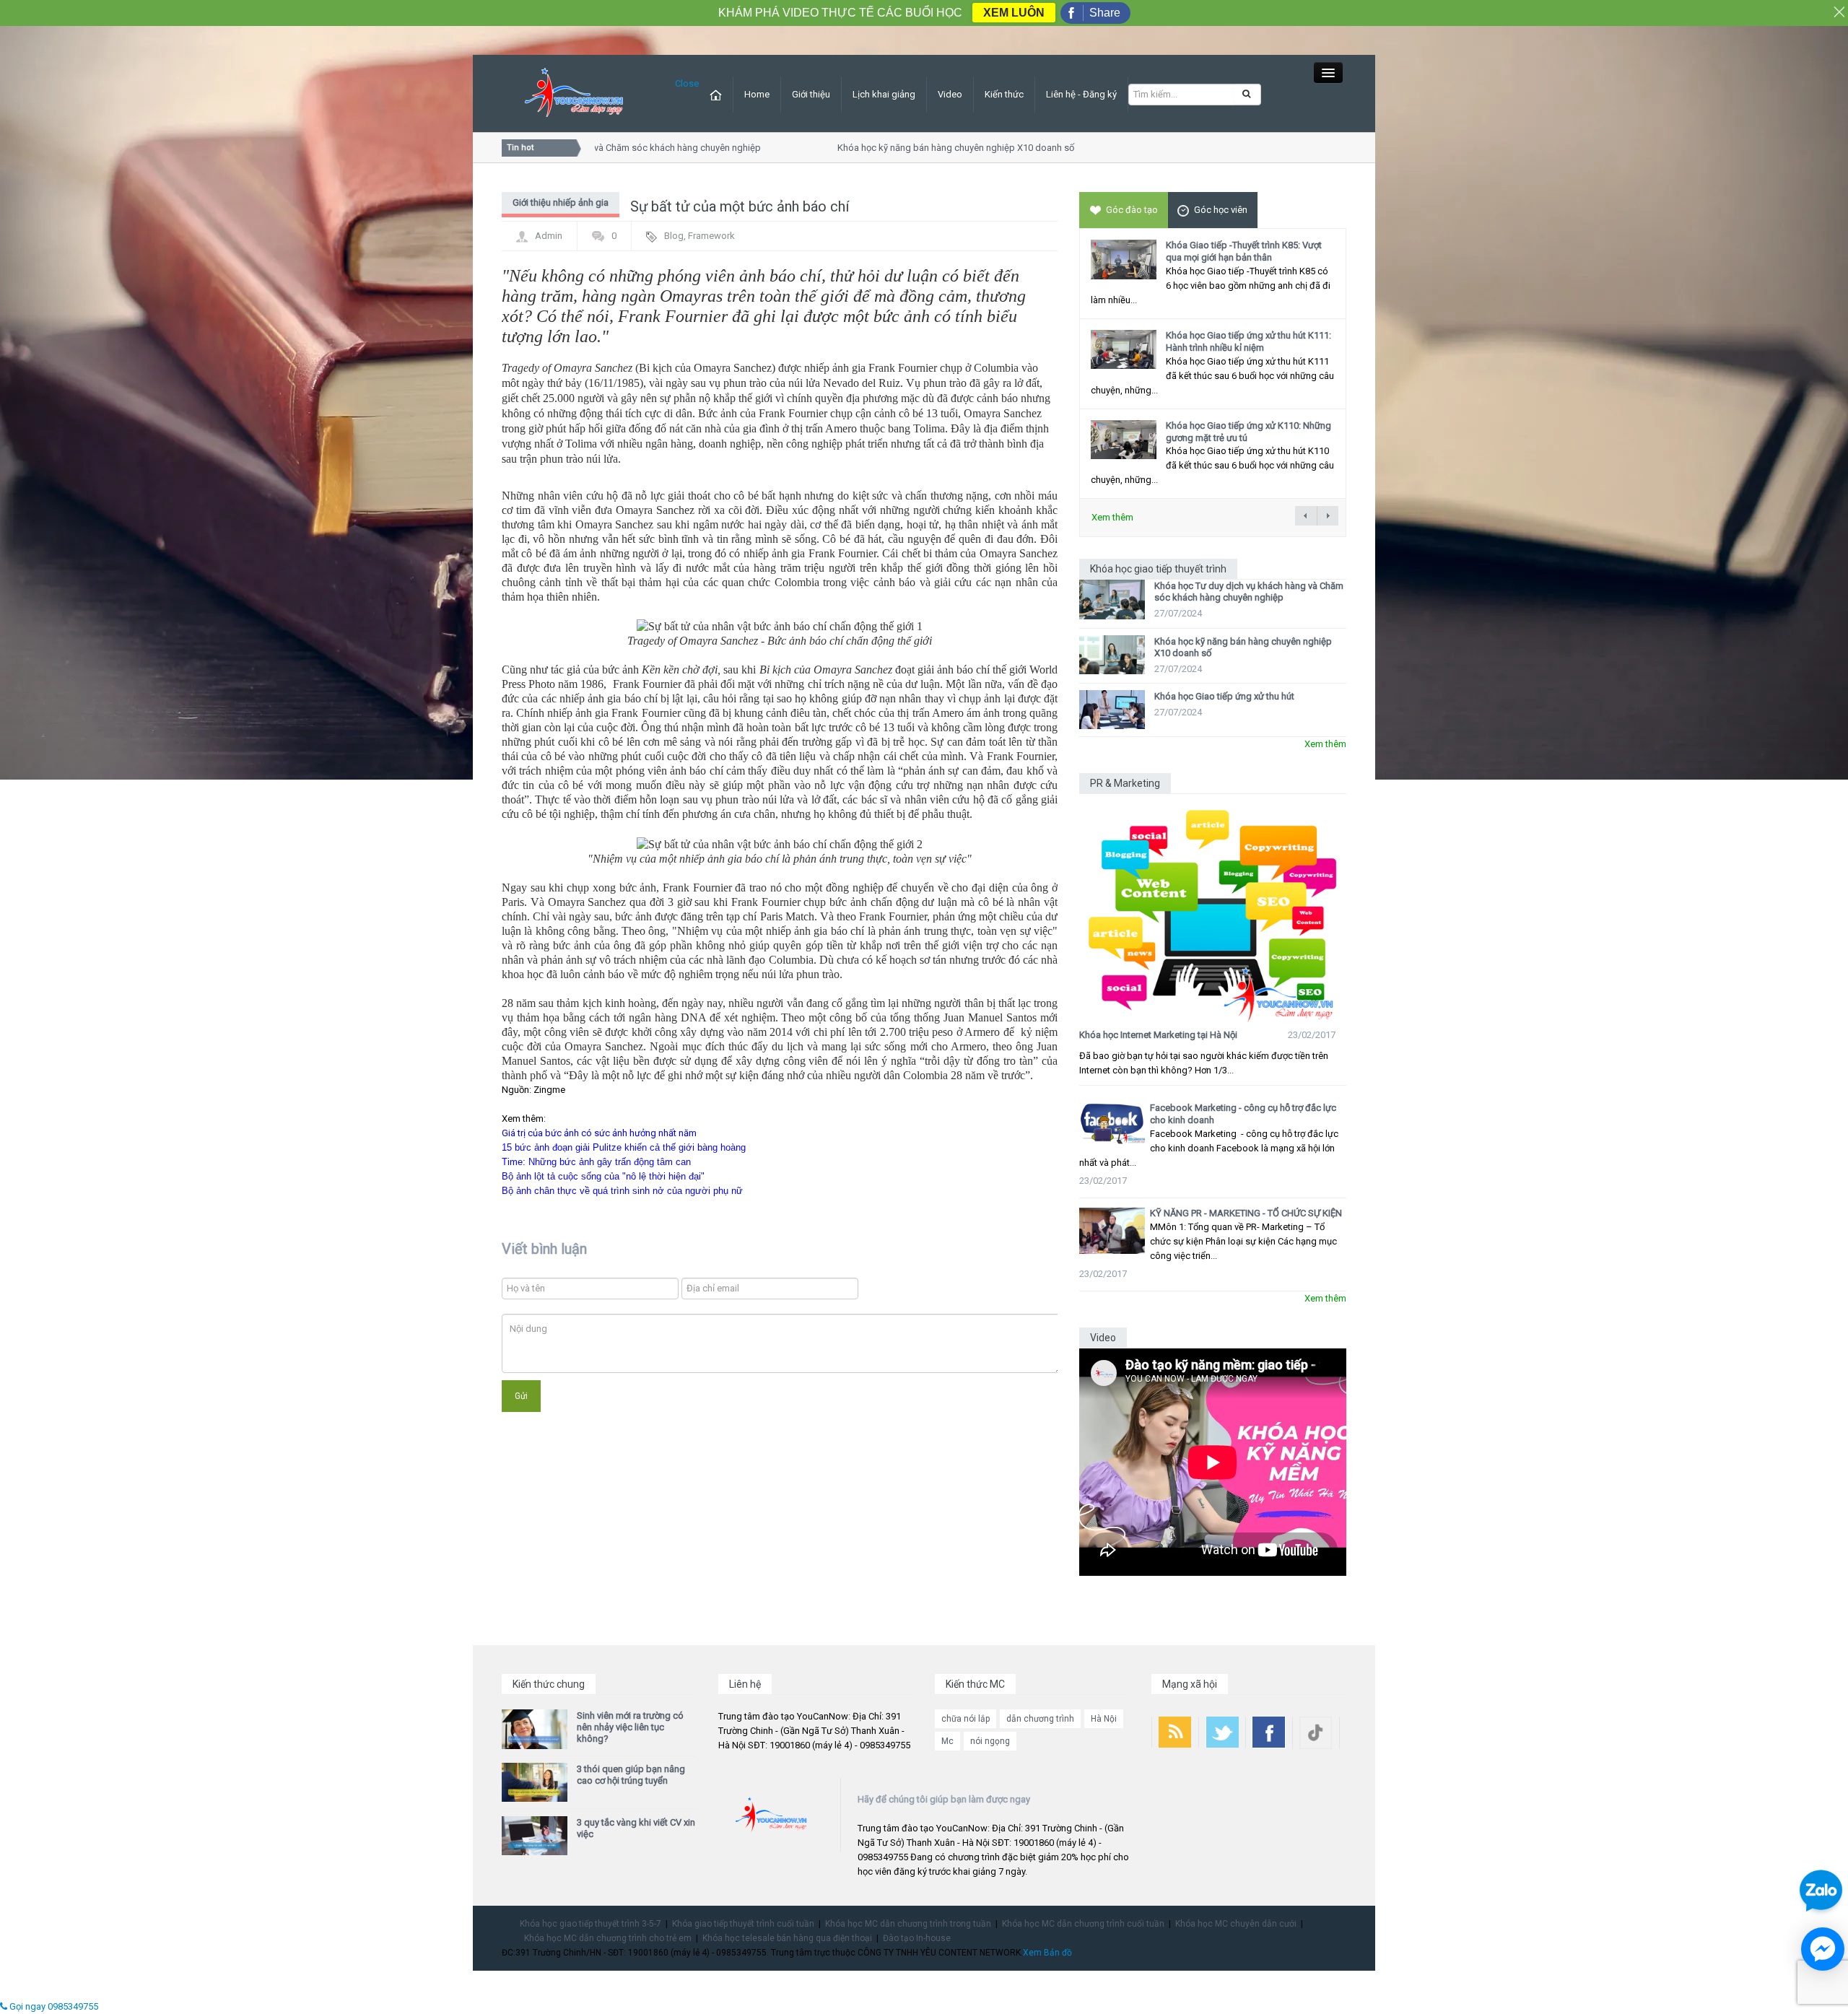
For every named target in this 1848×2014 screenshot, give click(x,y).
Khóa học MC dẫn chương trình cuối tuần (1083, 1924)
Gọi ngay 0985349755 (53, 2006)
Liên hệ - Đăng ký (1081, 94)
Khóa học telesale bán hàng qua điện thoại (787, 1938)
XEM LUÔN (1014, 13)
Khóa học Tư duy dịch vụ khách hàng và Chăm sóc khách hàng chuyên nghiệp (1249, 592)
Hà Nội (1104, 1719)
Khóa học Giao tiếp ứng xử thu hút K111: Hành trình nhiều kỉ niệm (1248, 341)
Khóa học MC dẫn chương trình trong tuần (908, 1924)
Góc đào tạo (1132, 210)
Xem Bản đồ (1047, 1953)
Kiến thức (1004, 94)
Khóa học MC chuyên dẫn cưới (1236, 1924)
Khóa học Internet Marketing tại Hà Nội (1158, 1035)
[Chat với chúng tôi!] (1823, 1949)
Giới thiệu (811, 94)
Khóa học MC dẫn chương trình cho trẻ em (608, 1938)
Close (687, 83)
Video (950, 94)
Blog (674, 236)
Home (757, 94)
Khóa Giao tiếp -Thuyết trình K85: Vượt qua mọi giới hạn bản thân (1244, 251)
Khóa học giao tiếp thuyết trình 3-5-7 (590, 1924)
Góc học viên (1221, 210)
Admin (549, 236)
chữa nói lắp (966, 1719)
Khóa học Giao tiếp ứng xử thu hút (1224, 696)
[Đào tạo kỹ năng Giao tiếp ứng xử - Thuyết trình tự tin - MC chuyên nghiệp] (574, 93)
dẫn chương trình (1040, 1719)
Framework (711, 236)
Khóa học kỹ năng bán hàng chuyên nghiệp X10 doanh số (927, 148)
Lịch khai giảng (884, 94)
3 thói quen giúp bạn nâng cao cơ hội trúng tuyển (631, 1775)
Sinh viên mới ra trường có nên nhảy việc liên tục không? (630, 1727)
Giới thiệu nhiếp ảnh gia (561, 202)
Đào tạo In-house (917, 1938)
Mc (947, 1741)
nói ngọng (990, 1741)
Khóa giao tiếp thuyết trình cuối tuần (743, 1924)
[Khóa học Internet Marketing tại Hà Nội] (1213, 908)
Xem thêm (1112, 517)
